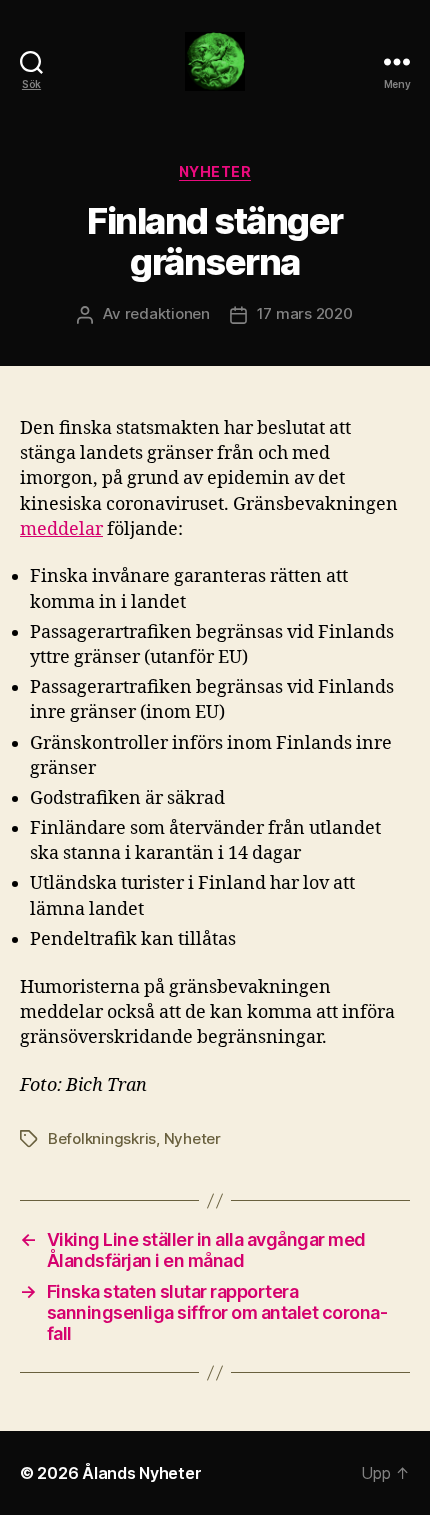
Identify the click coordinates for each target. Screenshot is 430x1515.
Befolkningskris (102, 1138)
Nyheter (215, 171)
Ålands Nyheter (141, 1473)
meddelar (61, 529)
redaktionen (167, 313)
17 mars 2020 (305, 313)
